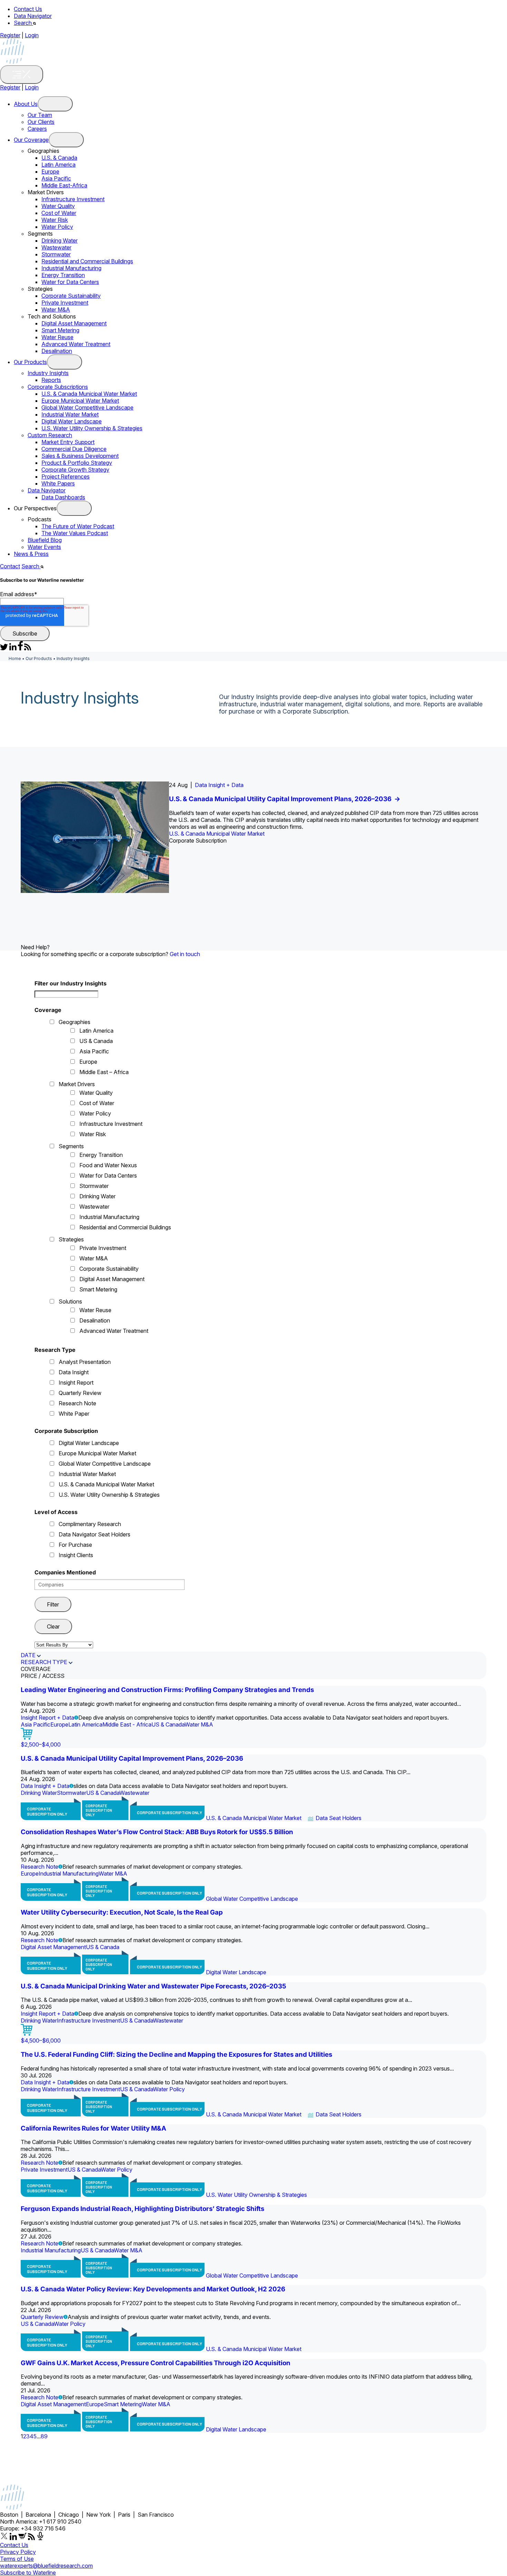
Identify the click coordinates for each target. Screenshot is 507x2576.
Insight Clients (76, 1555)
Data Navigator (33, 16)
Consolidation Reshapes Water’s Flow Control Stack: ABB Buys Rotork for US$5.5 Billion (157, 1832)
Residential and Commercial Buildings (87, 261)
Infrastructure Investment (73, 199)
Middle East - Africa (127, 1724)
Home (15, 658)
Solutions (70, 1301)
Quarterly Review (80, 1393)
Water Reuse (57, 337)
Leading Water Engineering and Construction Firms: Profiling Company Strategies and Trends (167, 1690)
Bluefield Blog (45, 540)
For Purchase (75, 1545)
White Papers (58, 483)
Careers (37, 129)
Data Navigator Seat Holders (95, 1534)
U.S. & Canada (59, 158)
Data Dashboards (63, 497)
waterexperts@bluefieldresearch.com (46, 2566)
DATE (28, 1655)
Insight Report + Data (47, 1718)
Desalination (57, 351)
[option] (254, 837)
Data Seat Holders (339, 1818)
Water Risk (55, 220)
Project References (66, 476)
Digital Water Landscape (72, 421)
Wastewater (56, 247)
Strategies (71, 1239)
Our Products (30, 362)
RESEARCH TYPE (44, 1662)
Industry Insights (48, 373)
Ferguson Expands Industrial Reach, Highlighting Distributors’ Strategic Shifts (142, 2209)
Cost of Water (59, 213)
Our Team (40, 115)
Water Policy (57, 227)
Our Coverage (31, 140)
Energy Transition (63, 275)
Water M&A (56, 309)
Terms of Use (17, 2559)
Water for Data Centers (70, 282)
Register (10, 35)
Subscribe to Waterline (28, 2573)
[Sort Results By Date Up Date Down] (64, 1645)
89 (44, 2436)
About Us (26, 104)
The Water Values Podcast (75, 533)
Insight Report (76, 1383)
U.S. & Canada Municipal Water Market (89, 394)
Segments (71, 1146)
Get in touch (185, 954)
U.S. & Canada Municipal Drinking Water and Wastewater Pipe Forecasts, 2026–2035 (153, 1986)
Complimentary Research (90, 1524)
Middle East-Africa (64, 185)
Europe (50, 171)
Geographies (74, 1022)
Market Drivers (77, 1084)
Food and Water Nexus (108, 1165)
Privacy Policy (18, 2552)
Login (32, 35)
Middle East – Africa (104, 1072)
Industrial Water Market (70, 414)
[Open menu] (55, 104)
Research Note (77, 1403)
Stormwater (56, 254)
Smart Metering (60, 330)
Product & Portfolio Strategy (77, 463)
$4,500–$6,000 (41, 2041)
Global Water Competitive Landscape (87, 407)
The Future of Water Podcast (78, 526)
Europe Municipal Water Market (80, 401)
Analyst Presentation (85, 1362)
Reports (51, 380)
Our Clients (41, 122)
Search (23, 23)
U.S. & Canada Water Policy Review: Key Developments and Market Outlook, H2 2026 (153, 2289)
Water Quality (58, 206)
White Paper (74, 1414)
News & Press (31, 554)
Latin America (58, 165)
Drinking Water (59, 240)
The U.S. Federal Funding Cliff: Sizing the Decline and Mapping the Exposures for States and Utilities (176, 2054)
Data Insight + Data (219, 785)
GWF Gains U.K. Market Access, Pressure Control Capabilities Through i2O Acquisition (156, 2363)
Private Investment (65, 303)
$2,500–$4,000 (41, 1744)
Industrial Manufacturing (71, 268)
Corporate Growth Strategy (75, 470)
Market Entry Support (68, 442)
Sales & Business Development (80, 456)
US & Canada (96, 1041)
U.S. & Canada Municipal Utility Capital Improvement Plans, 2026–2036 (285, 799)
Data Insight (74, 1372)
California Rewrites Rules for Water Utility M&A (93, 2128)
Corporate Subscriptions (58, 387)
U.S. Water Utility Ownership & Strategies (92, 428)
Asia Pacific (56, 178)
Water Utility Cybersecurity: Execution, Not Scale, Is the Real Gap (122, 1912)
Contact (10, 566)
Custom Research (50, 435)
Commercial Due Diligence (74, 449)
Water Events (44, 547)
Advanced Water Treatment (76, 344)
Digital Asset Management (74, 323)
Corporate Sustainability (71, 296)
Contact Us (28, 9)
